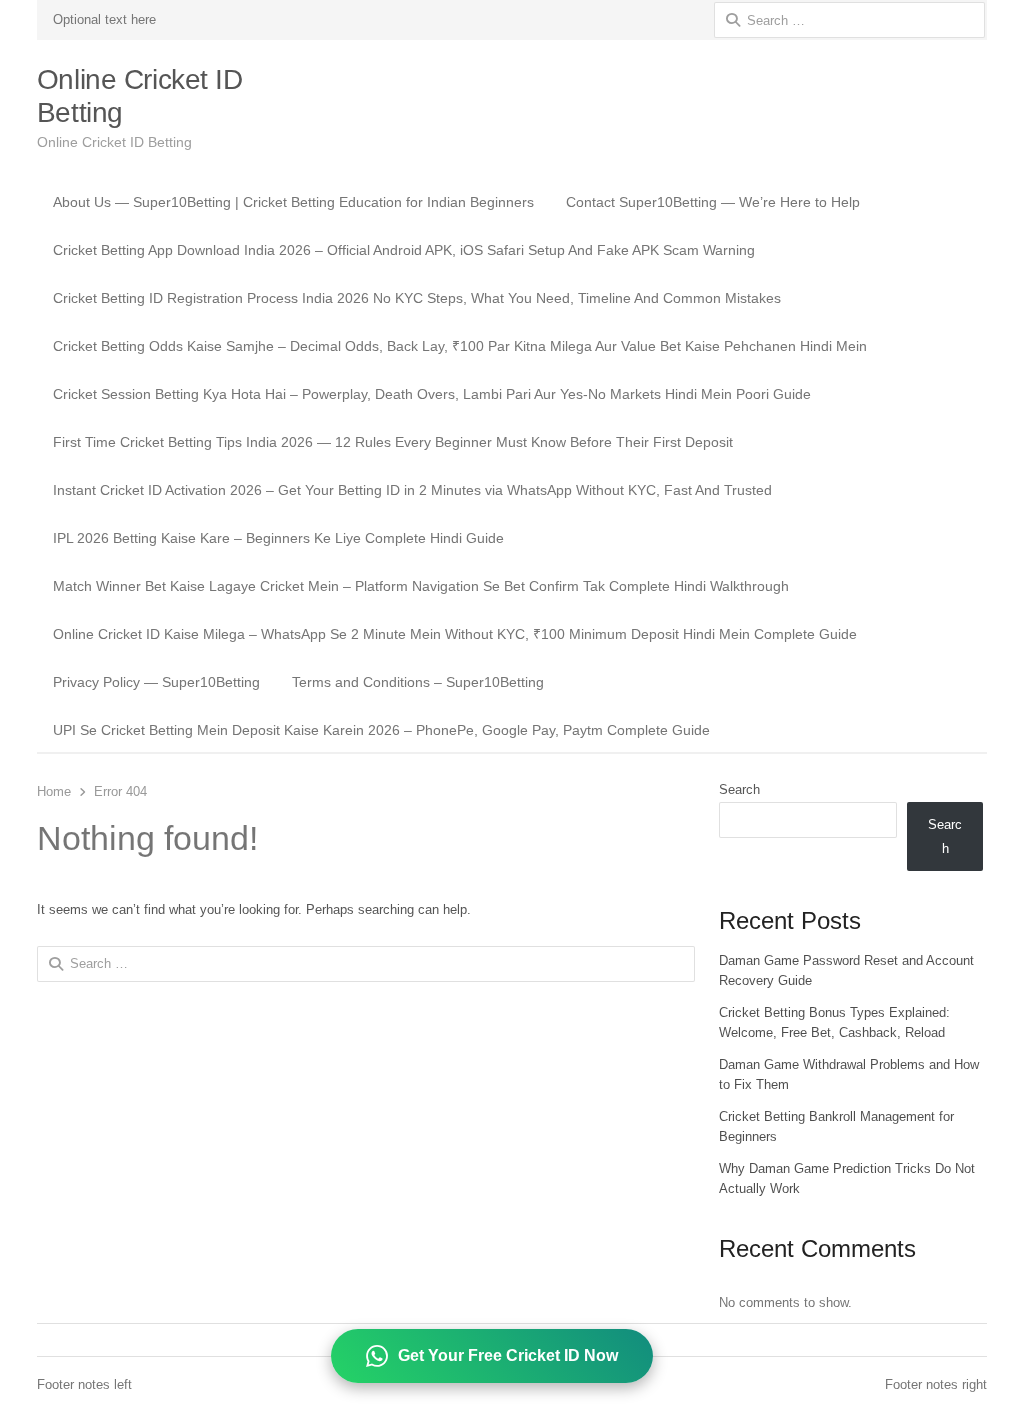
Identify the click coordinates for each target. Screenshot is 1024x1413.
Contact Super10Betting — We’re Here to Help (713, 202)
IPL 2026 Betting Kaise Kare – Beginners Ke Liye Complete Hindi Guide (278, 538)
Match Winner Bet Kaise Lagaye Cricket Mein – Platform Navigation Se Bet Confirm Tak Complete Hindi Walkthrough (421, 586)
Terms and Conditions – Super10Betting (418, 682)
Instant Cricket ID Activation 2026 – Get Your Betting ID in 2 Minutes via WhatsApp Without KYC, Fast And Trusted (412, 490)
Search (739, 789)
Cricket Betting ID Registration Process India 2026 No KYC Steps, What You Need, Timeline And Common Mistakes (417, 298)
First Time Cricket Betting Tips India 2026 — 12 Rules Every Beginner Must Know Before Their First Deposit (393, 442)
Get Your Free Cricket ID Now (508, 1355)
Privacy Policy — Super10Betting (156, 682)
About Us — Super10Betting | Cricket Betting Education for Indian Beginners (293, 202)
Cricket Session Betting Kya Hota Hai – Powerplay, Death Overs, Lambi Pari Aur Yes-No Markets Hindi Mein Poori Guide (432, 394)
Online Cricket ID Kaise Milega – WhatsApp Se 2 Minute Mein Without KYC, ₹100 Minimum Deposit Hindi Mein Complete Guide (455, 634)
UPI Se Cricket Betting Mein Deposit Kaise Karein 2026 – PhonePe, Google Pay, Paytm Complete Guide (381, 730)
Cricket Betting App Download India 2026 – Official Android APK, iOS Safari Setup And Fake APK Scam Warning (404, 250)
